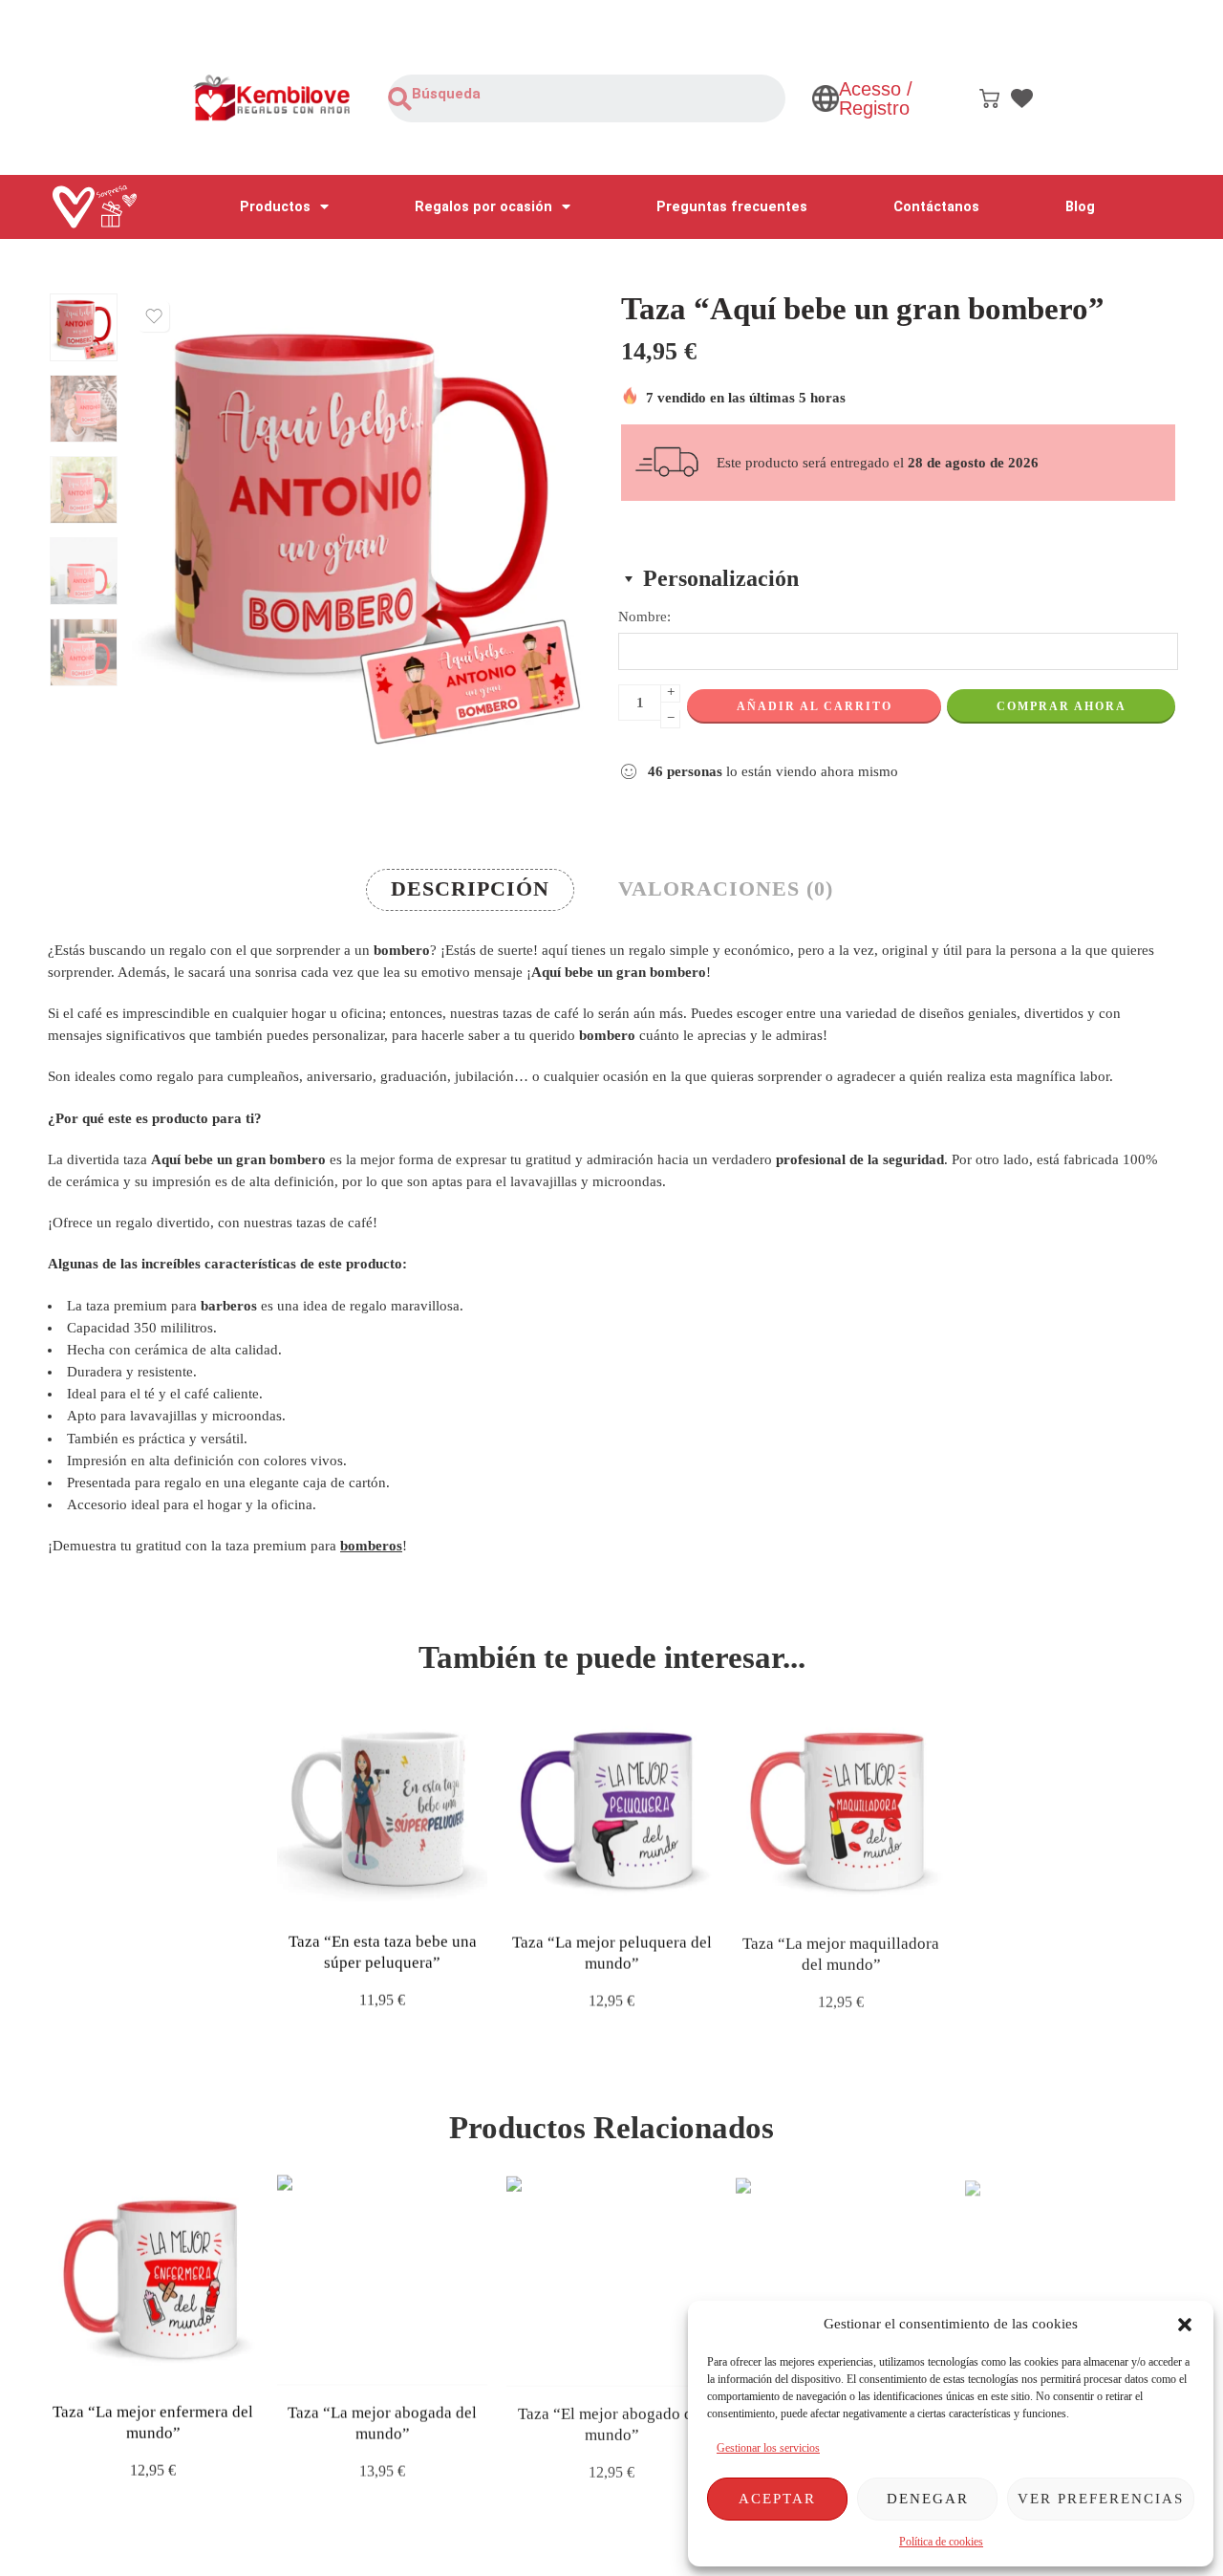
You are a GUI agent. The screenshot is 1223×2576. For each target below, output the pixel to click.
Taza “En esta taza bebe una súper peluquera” (383, 1951)
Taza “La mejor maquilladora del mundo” (841, 1951)
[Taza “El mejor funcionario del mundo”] (841, 2279)
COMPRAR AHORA (1062, 706)
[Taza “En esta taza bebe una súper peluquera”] (382, 1808)
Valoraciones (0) (726, 889)
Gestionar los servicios (768, 2448)
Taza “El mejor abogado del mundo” (611, 2422)
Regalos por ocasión (483, 207)
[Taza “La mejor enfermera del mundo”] (153, 2279)
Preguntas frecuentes (732, 207)
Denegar (928, 2499)
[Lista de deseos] (154, 316)
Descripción (470, 889)
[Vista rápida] (399, 1894)
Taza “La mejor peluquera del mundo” (612, 1951)
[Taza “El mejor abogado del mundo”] (611, 2279)
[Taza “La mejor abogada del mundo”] (382, 2279)
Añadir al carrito (815, 706)
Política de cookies (941, 2542)
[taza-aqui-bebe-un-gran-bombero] (84, 327)
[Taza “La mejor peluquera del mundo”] (611, 1808)
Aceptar (777, 2499)
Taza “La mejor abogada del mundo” (382, 2422)
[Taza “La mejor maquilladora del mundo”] (841, 1808)
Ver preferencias (1101, 2499)
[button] (1185, 2325)
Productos (275, 207)
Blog (1080, 207)
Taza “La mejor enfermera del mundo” (153, 2422)
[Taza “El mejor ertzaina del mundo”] (1070, 2279)
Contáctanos (936, 207)
